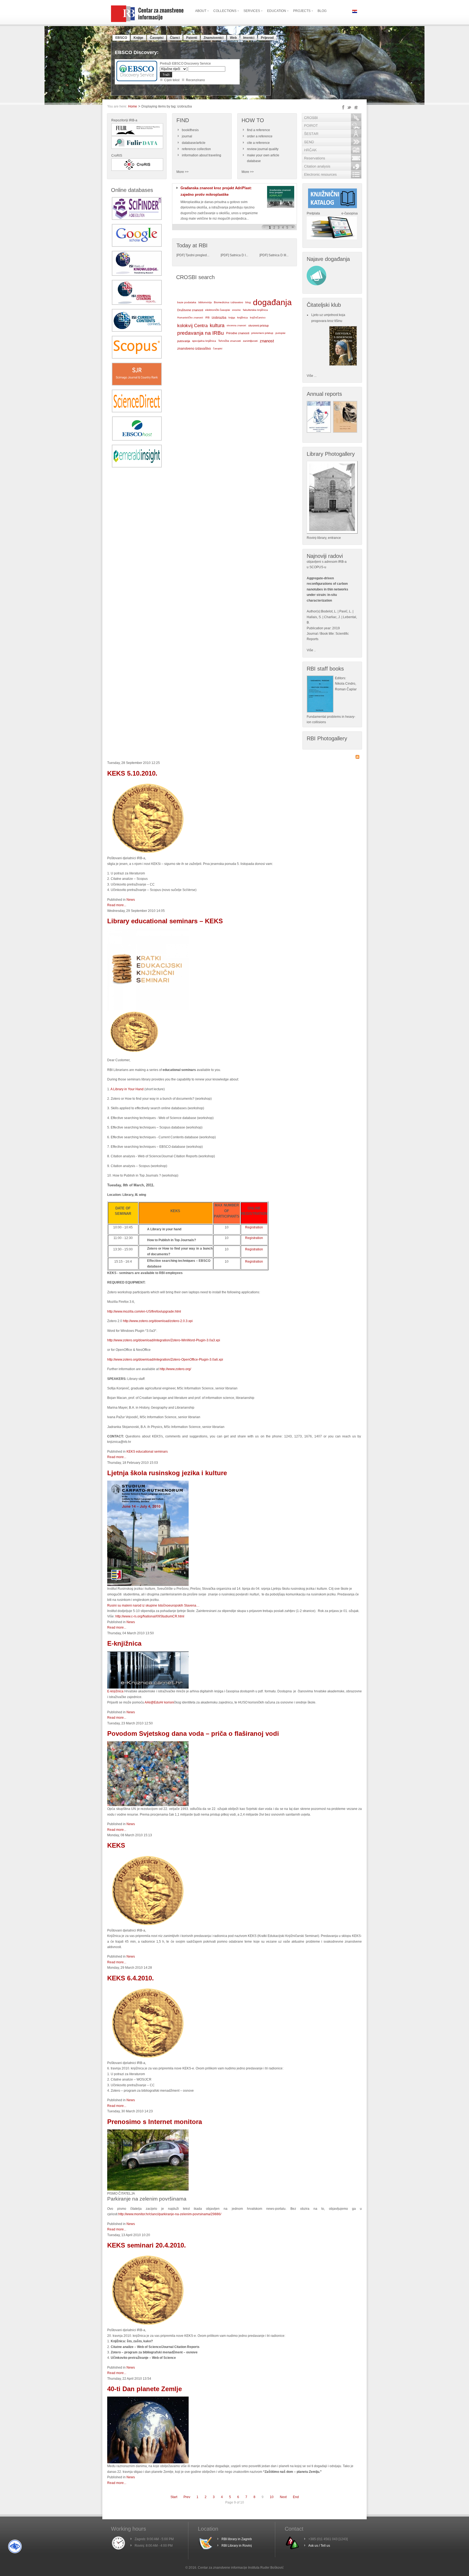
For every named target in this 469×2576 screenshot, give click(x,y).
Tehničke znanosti (229, 341)
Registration (254, 1227)
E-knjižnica (124, 1643)
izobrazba (219, 318)
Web (233, 38)
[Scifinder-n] (137, 219)
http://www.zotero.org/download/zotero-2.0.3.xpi (158, 1321)
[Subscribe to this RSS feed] (357, 757)
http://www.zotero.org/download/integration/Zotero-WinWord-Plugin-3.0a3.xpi (164, 1340)
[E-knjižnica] (148, 1687)
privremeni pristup (262, 333)
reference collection (196, 149)
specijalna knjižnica (204, 341)
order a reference (260, 136)
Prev (187, 2497)
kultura (217, 325)
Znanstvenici (213, 38)
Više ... (312, 376)
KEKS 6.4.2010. (131, 1978)
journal (187, 136)
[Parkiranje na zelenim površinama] (148, 2189)
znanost (267, 341)
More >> (183, 172)
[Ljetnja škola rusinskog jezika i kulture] (148, 1585)
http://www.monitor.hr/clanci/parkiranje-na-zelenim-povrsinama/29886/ (170, 2214)
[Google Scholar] (137, 246)
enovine (236, 310)
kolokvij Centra (192, 325)
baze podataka (187, 302)
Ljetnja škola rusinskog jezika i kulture (167, 1473)
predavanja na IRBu (201, 333)
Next (283, 2497)
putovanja (184, 341)
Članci (175, 38)
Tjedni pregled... (197, 255)
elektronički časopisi (218, 310)
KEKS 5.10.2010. (132, 773)
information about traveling (202, 155)
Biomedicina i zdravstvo (229, 302)
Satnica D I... (239, 255)
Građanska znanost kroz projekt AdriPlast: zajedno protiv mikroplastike (216, 191)
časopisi (218, 349)
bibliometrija (205, 302)
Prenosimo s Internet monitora (155, 2122)
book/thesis (190, 130)
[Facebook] (343, 107)
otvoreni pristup (259, 325)
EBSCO (121, 38)
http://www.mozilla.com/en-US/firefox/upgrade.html (144, 1311)
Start (174, 2497)
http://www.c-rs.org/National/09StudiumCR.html (150, 1616)
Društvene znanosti (190, 310)
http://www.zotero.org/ (175, 1369)
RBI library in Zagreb (237, 2539)
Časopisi (157, 38)
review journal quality (263, 149)
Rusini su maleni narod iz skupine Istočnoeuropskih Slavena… (153, 1605)
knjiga (232, 318)
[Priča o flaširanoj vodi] (148, 1805)
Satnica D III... (278, 255)
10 (272, 2497)
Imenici (249, 38)
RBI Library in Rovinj (237, 2546)
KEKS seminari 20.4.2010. (147, 2245)
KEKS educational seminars (147, 1452)
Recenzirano (195, 80)
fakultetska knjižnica (255, 310)
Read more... (117, 905)
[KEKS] (148, 854)
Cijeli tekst (172, 80)
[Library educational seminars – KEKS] (148, 1009)
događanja (272, 302)
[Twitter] (349, 108)
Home (133, 106)
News (131, 900)
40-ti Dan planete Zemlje (145, 2389)
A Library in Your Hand (127, 1089)
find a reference (259, 130)
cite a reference (258, 143)
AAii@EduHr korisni (159, 1702)
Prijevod (267, 38)
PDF (180, 255)
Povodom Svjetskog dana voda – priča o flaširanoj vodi (193, 1733)
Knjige (138, 38)
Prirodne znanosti (238, 333)
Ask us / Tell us (319, 2546)
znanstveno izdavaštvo (194, 349)
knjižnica (243, 317)
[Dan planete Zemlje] (148, 2462)
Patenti (192, 38)
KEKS (116, 1845)
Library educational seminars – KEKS (165, 921)
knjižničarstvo (258, 317)
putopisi (280, 333)
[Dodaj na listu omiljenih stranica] (356, 108)
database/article (194, 143)
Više (310, 650)
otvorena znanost (236, 325)
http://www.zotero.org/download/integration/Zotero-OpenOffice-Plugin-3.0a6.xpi (165, 1360)
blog (248, 302)
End (296, 2497)
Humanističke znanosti (190, 318)
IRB (207, 317)
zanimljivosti (250, 341)
